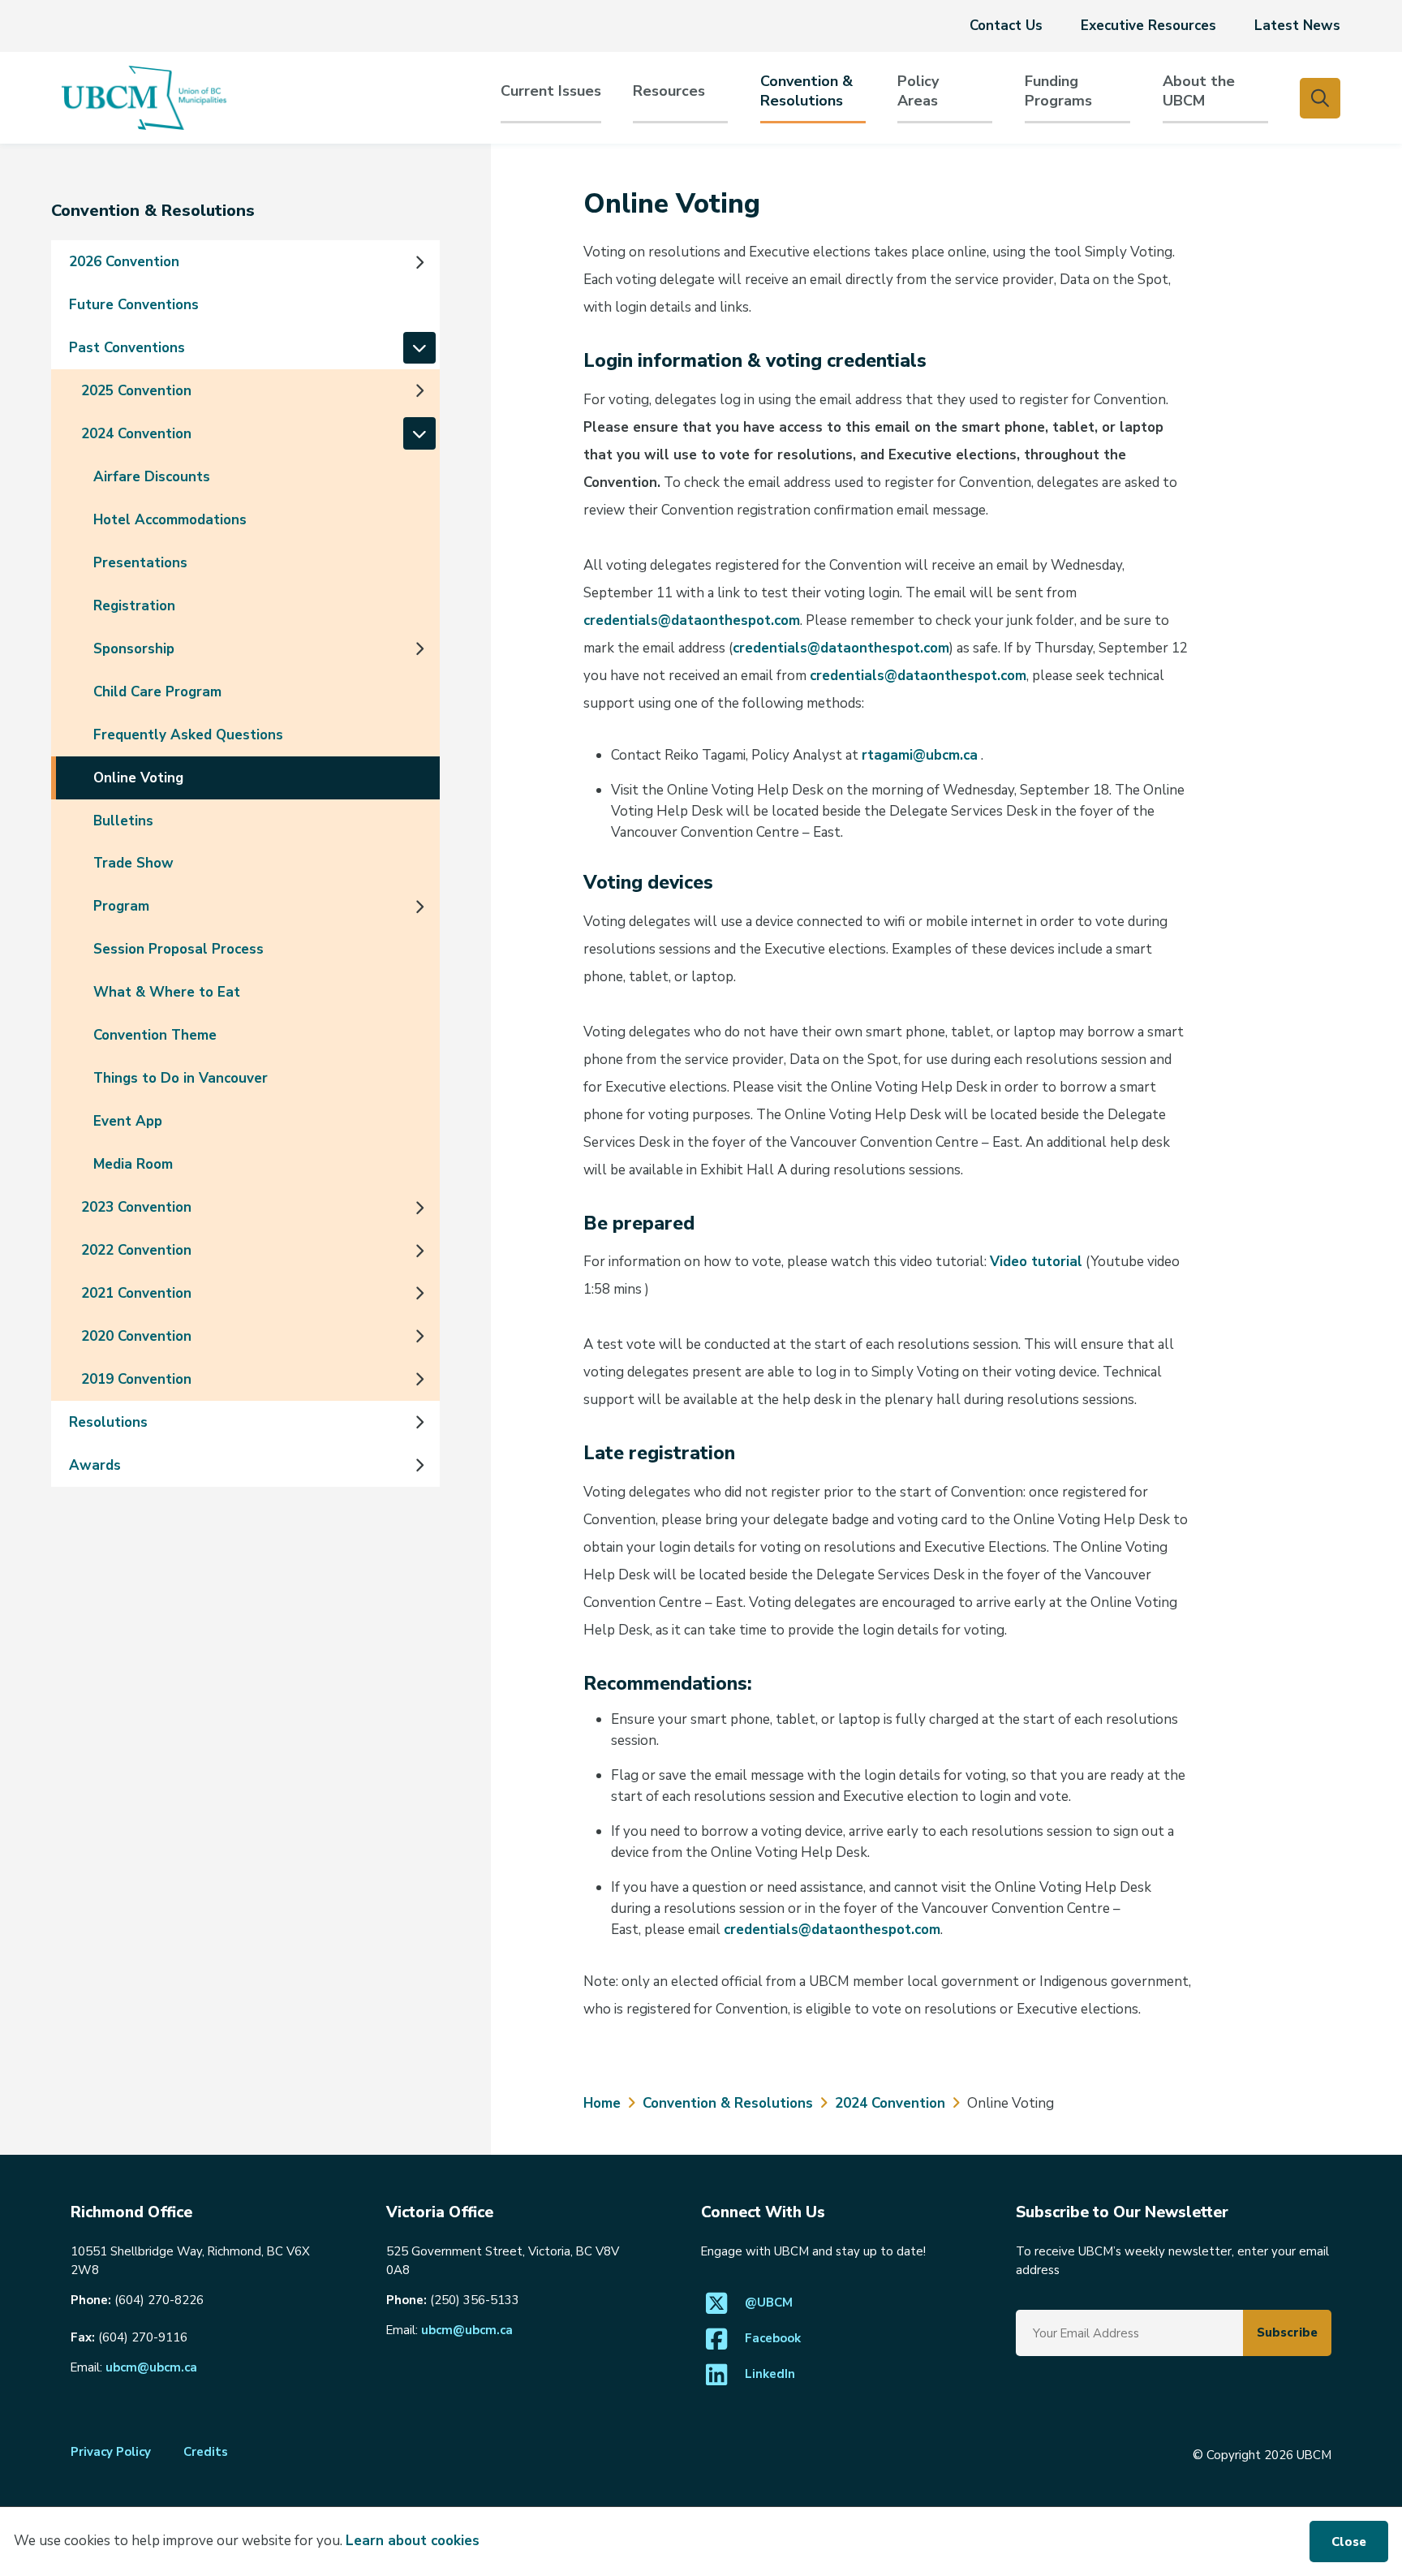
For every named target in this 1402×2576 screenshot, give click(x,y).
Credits (206, 2452)
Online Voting (138, 778)
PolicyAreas (918, 91)
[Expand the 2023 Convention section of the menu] (419, 1208)
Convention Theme (155, 1035)
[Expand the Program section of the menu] (419, 907)
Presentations (140, 563)
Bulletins (123, 821)
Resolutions (108, 1422)
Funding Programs (1058, 91)
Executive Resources (1148, 26)
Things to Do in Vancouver (181, 1078)
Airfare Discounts (152, 477)
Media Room (133, 1164)
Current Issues (551, 91)
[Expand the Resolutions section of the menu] (419, 1422)
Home (602, 2103)
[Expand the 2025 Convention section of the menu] (419, 390)
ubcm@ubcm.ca (151, 2367)
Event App (128, 1121)
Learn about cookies (413, 2541)
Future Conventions (134, 305)
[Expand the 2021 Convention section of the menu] (419, 1293)
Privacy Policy (111, 2452)
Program (121, 906)
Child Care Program (157, 692)
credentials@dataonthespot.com (692, 620)
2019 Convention (136, 1379)
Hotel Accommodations (170, 520)
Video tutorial (1036, 1262)
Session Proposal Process (178, 949)
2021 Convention (136, 1293)
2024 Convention (136, 434)
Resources (669, 91)
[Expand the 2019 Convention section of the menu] (419, 1379)
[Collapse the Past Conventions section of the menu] (419, 348)
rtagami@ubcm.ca (920, 755)
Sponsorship (134, 649)
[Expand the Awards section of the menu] (419, 1465)
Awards (95, 1465)
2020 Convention (136, 1336)
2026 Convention (124, 262)
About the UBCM (1199, 91)
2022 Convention (136, 1250)
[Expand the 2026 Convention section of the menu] (419, 262)
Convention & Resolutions (806, 91)
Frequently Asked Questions (188, 735)
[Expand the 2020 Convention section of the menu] (419, 1336)
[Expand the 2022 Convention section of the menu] (419, 1251)
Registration (134, 606)
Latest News (1297, 26)
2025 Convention (136, 391)
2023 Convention (136, 1207)
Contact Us (1006, 26)
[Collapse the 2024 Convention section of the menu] (419, 433)
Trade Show (133, 863)
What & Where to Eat (167, 992)
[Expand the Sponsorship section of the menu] (419, 648)
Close (1349, 2542)
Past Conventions (127, 348)
